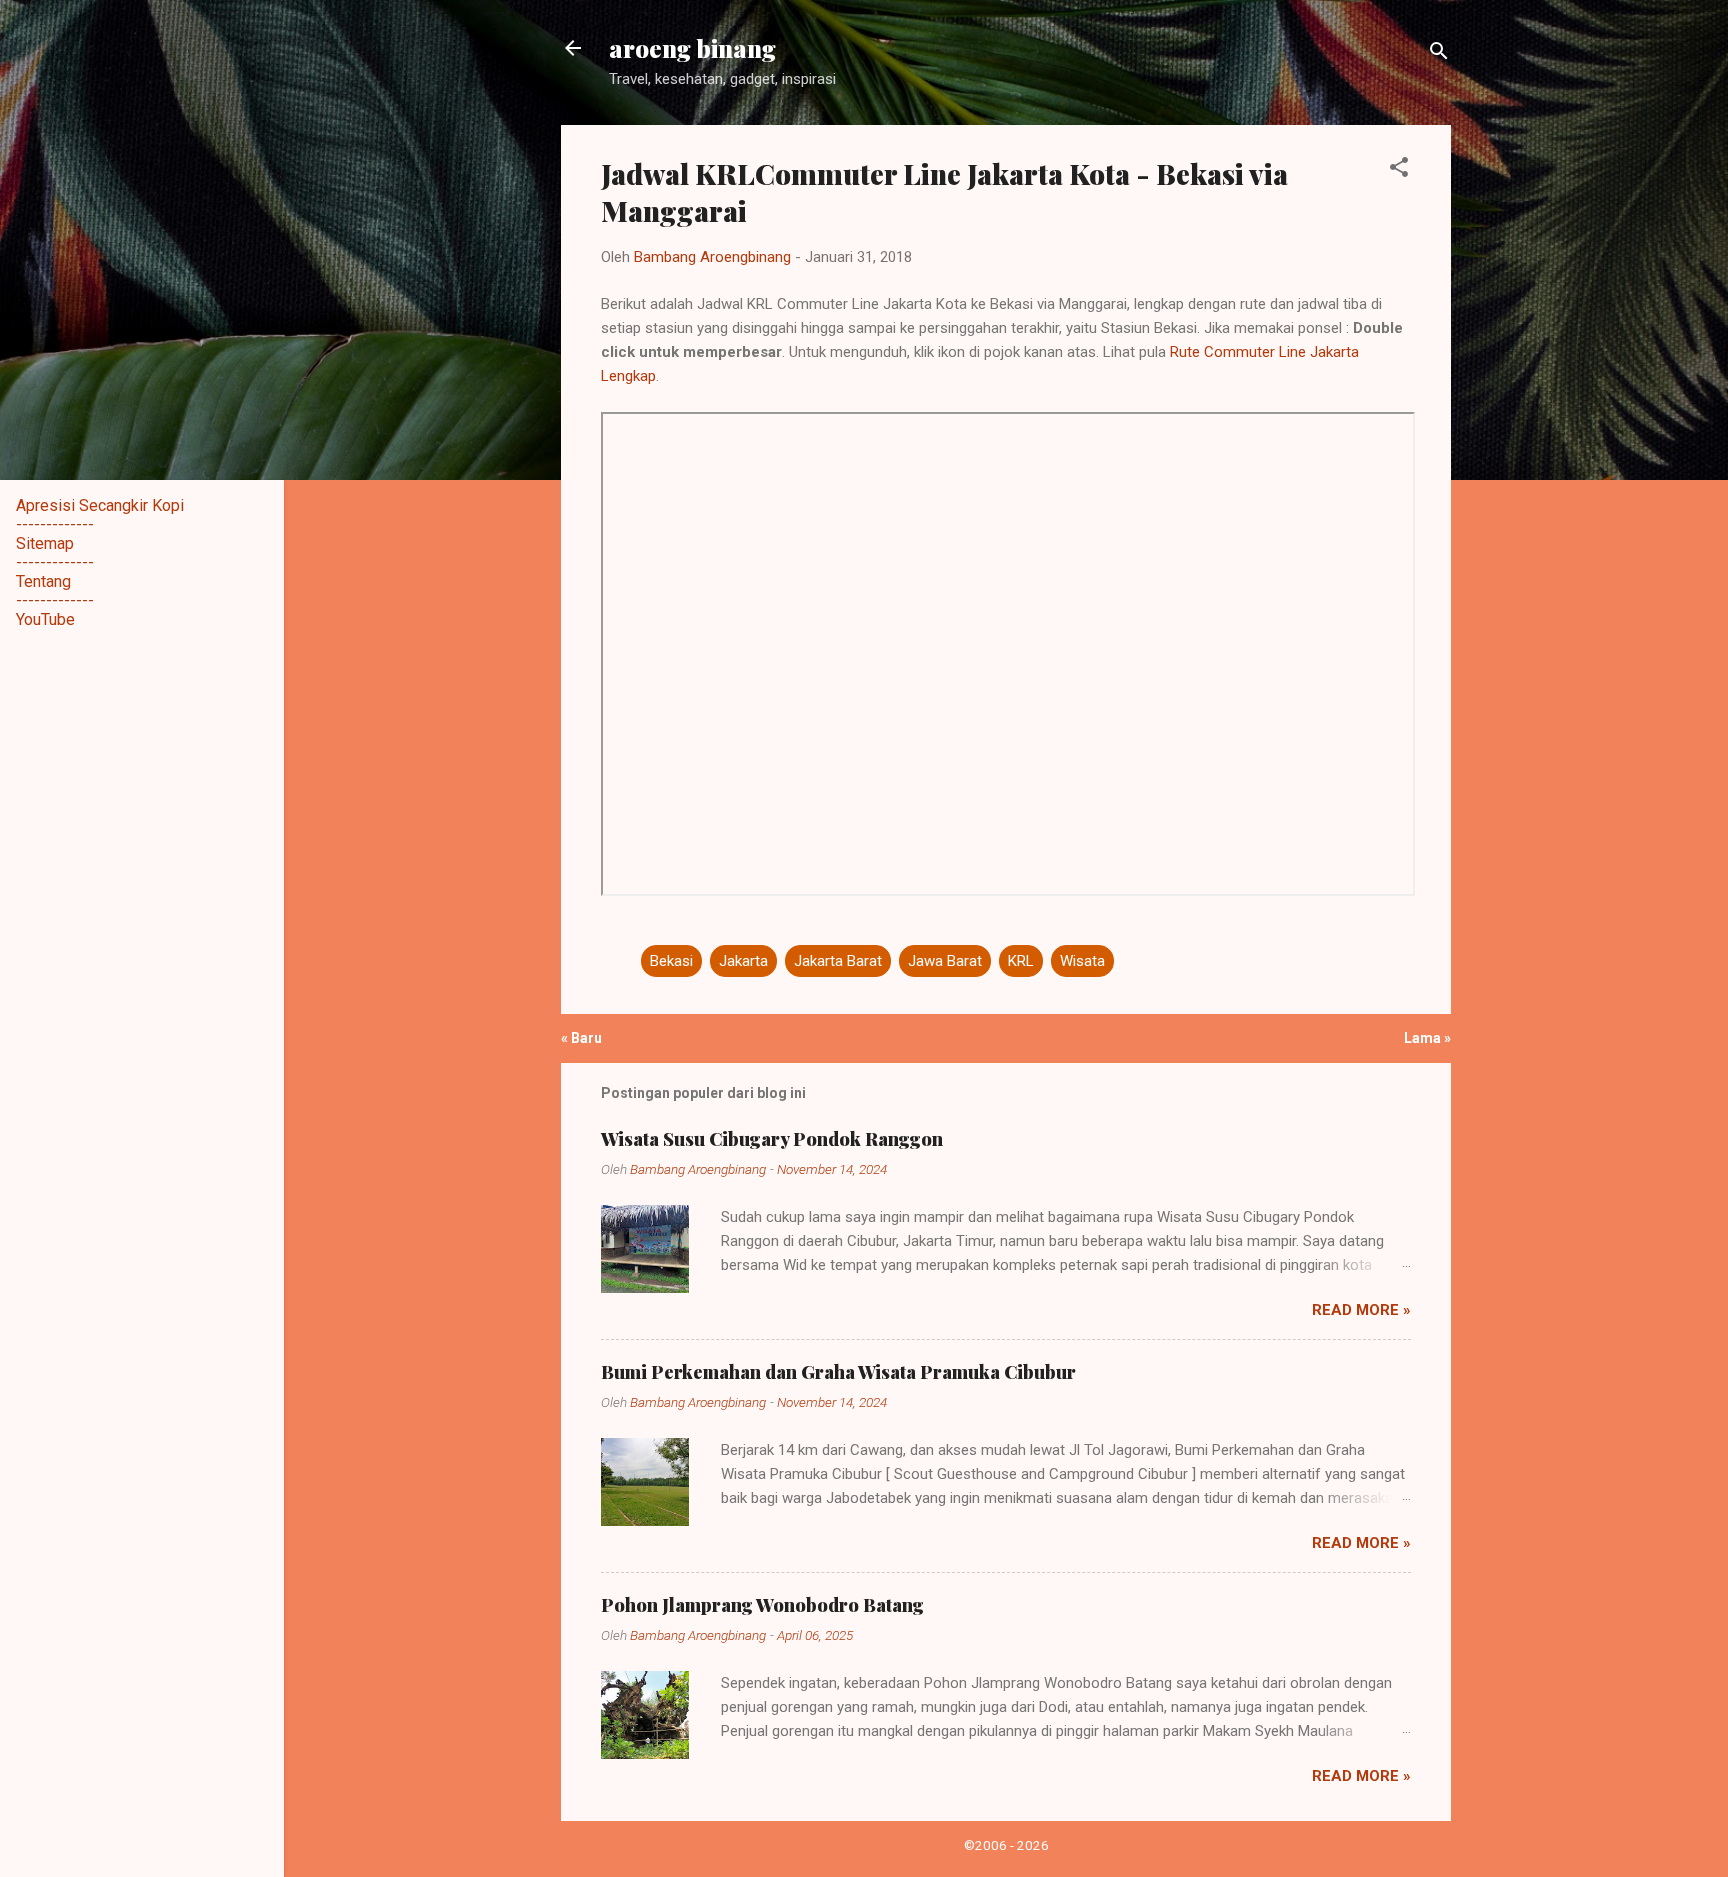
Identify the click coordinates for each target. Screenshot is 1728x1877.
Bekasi (671, 961)
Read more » (1361, 1310)
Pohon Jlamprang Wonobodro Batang (762, 1605)
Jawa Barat (945, 961)
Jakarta (743, 961)
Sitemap (45, 543)
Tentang (43, 581)
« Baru (581, 1038)
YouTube (45, 619)
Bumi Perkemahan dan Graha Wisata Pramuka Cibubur (838, 1372)
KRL (1021, 961)
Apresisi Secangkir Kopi (100, 505)
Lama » (1427, 1038)
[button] (1399, 170)
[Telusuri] (1439, 54)
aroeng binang (692, 48)
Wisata (1082, 961)
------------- (55, 524)
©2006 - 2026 (1006, 1845)
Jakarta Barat (838, 961)
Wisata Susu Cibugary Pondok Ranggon (772, 1139)
